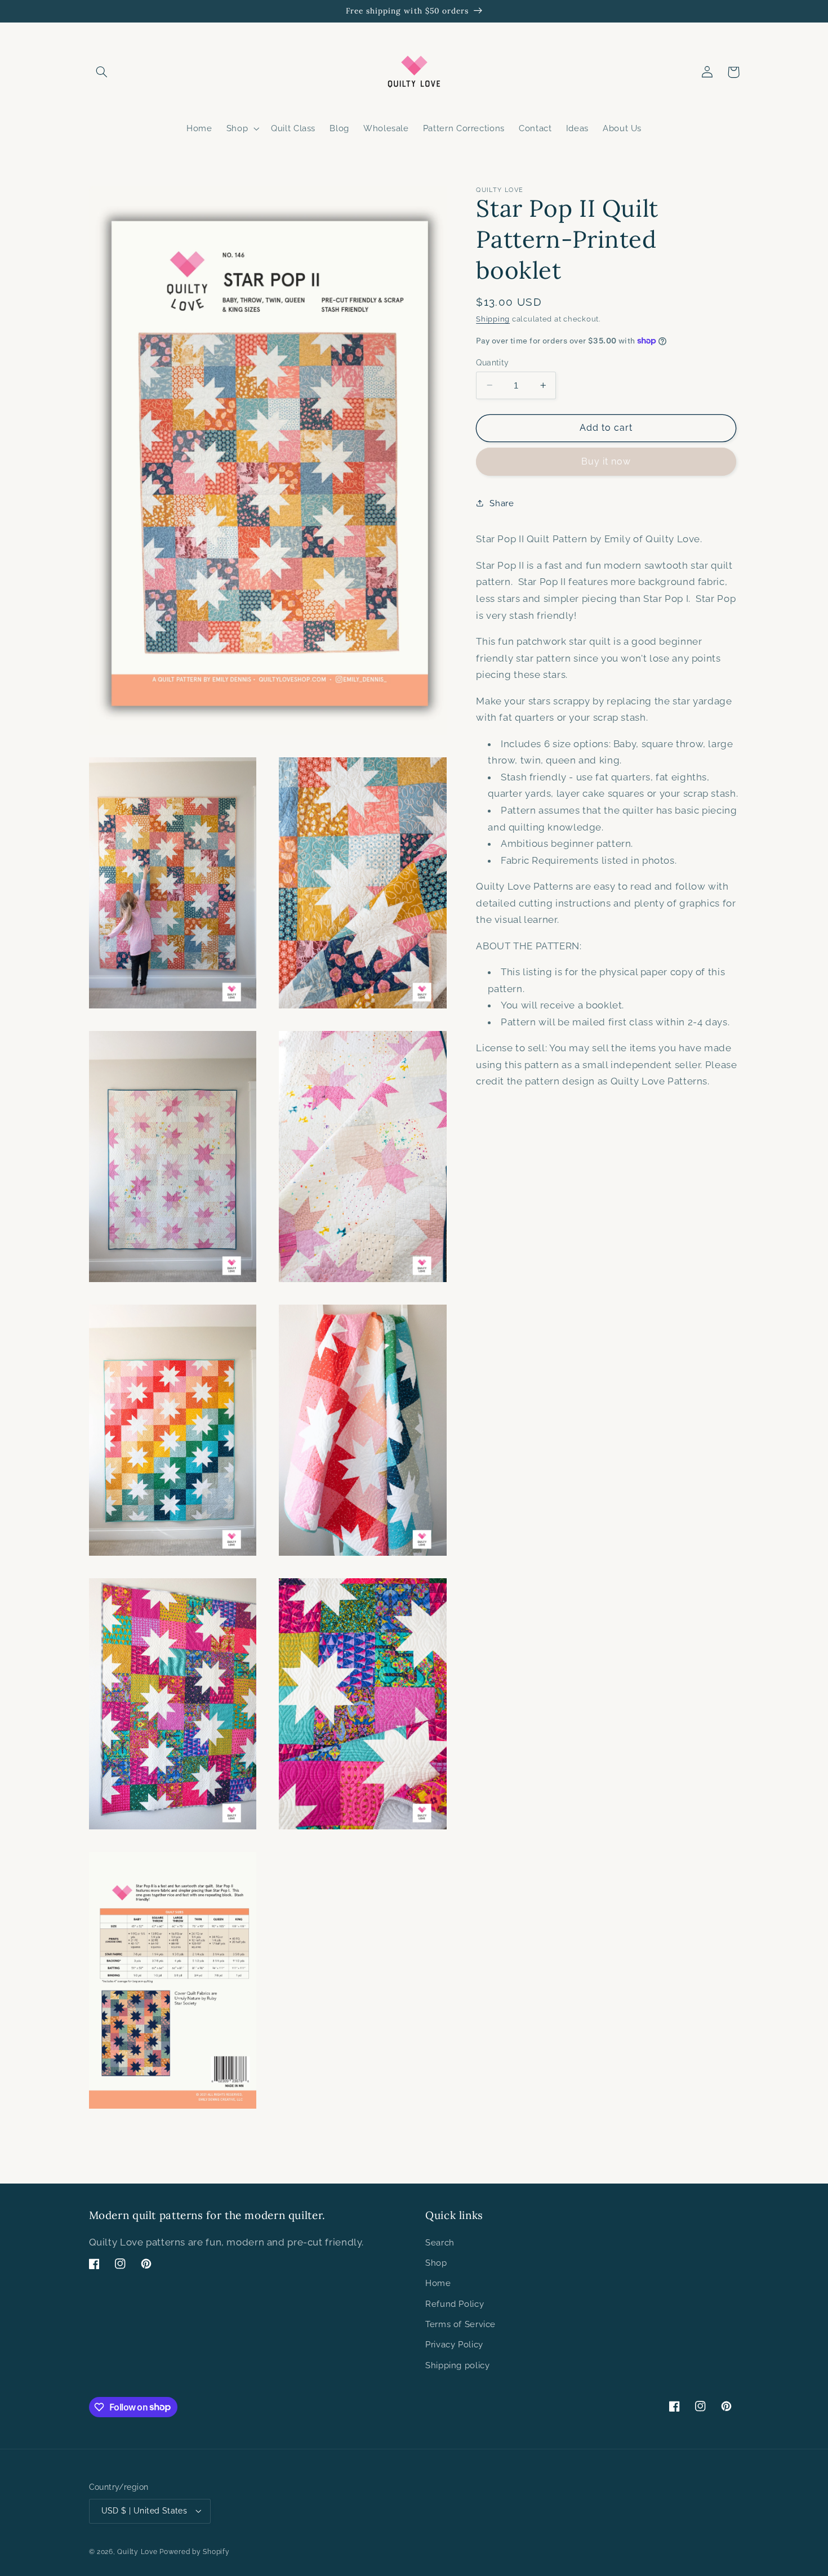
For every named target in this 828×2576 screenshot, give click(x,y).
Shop (436, 2263)
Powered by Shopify (194, 2552)
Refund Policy (455, 2304)
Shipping (493, 319)
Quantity (492, 362)
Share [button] (502, 503)
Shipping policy (457, 2365)
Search (440, 2242)
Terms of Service (460, 2324)
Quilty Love (137, 2552)
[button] (102, 72)
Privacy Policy (454, 2344)
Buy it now (606, 461)
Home (438, 2283)
